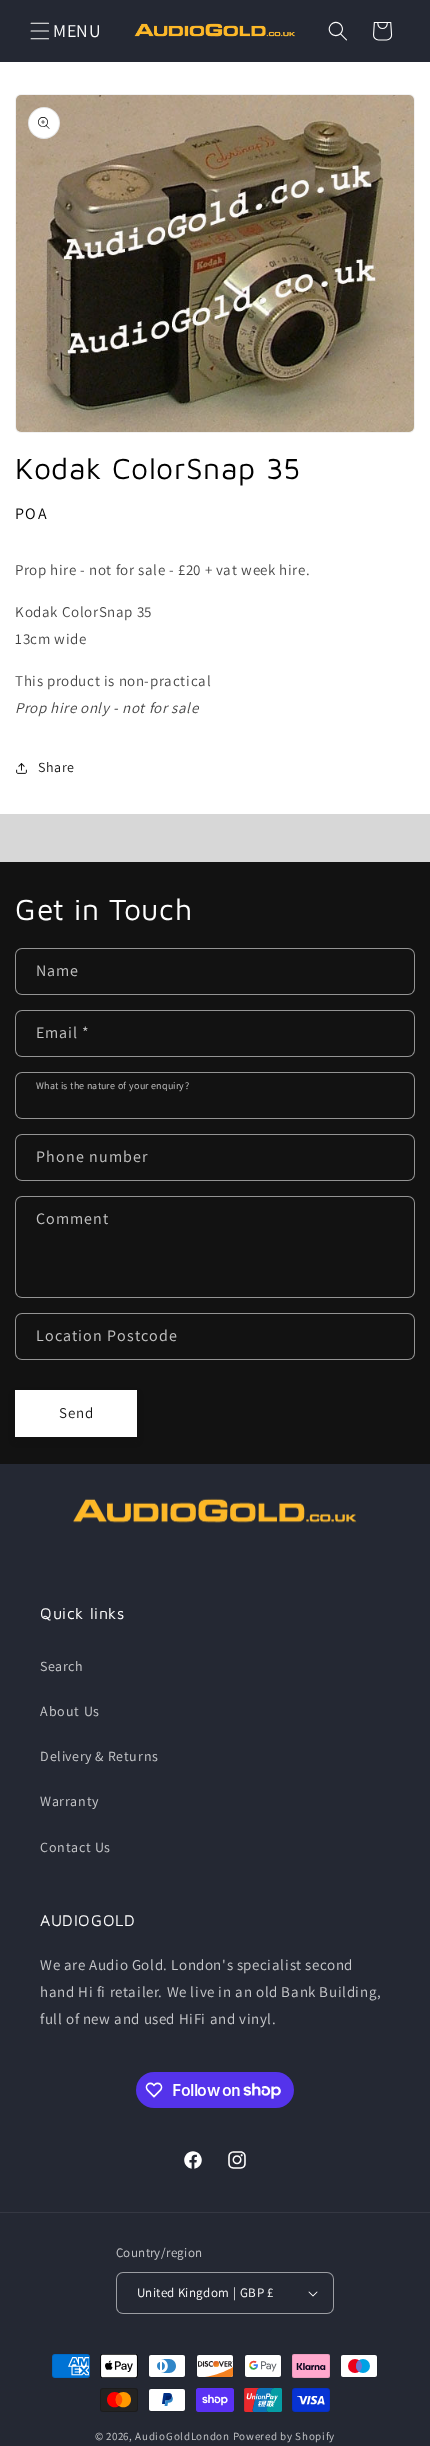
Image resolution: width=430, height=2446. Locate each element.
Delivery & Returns (99, 1756)
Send (76, 1412)
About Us (70, 1711)
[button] (40, 31)
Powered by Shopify (284, 2436)
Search (62, 1666)
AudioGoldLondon (182, 2436)
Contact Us (75, 1847)
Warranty (69, 1801)
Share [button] (56, 767)
